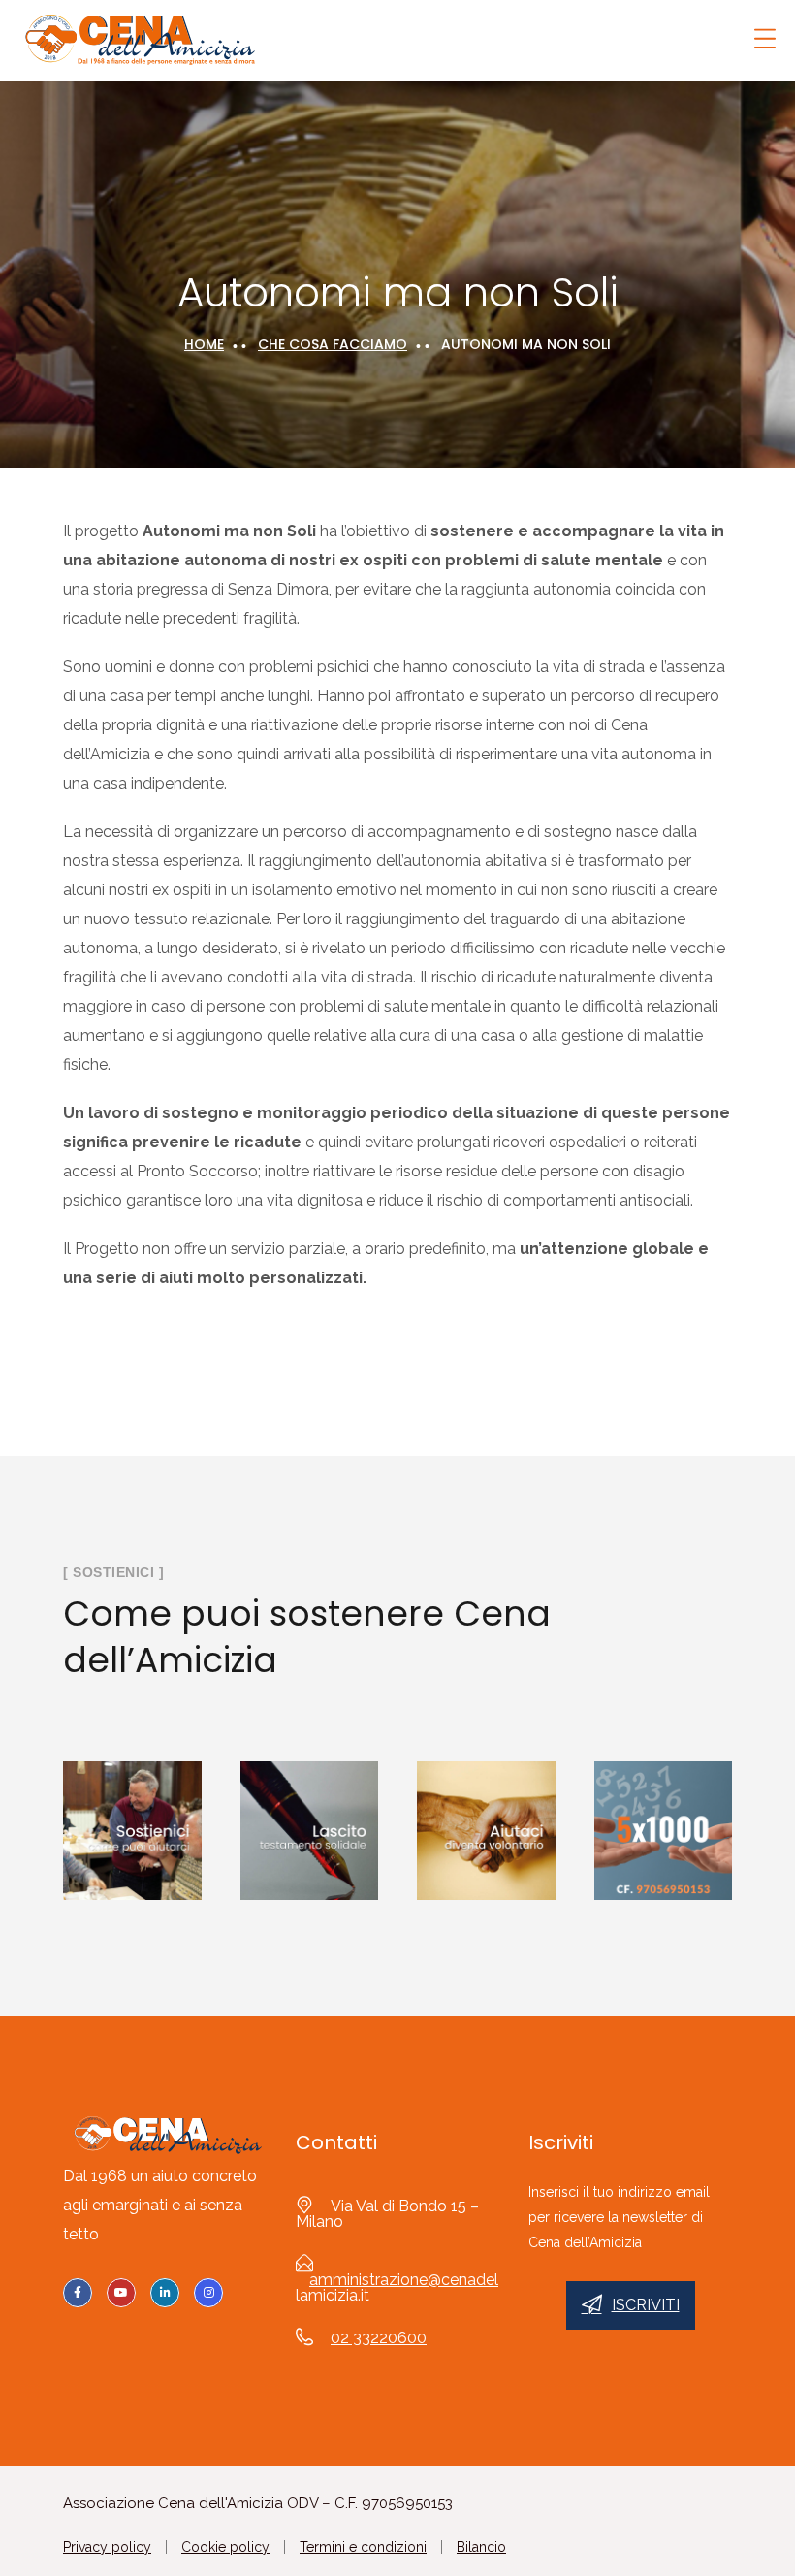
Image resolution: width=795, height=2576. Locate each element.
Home (204, 344)
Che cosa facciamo (333, 344)
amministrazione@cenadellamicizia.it (397, 2287)
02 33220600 (379, 2338)
